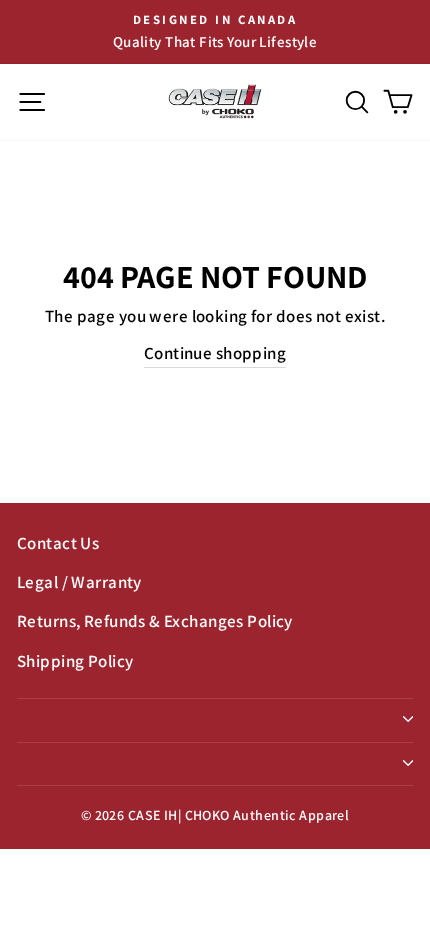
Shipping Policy (75, 661)
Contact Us (58, 543)
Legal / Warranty (79, 582)
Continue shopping (215, 353)
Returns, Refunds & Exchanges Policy (155, 621)
